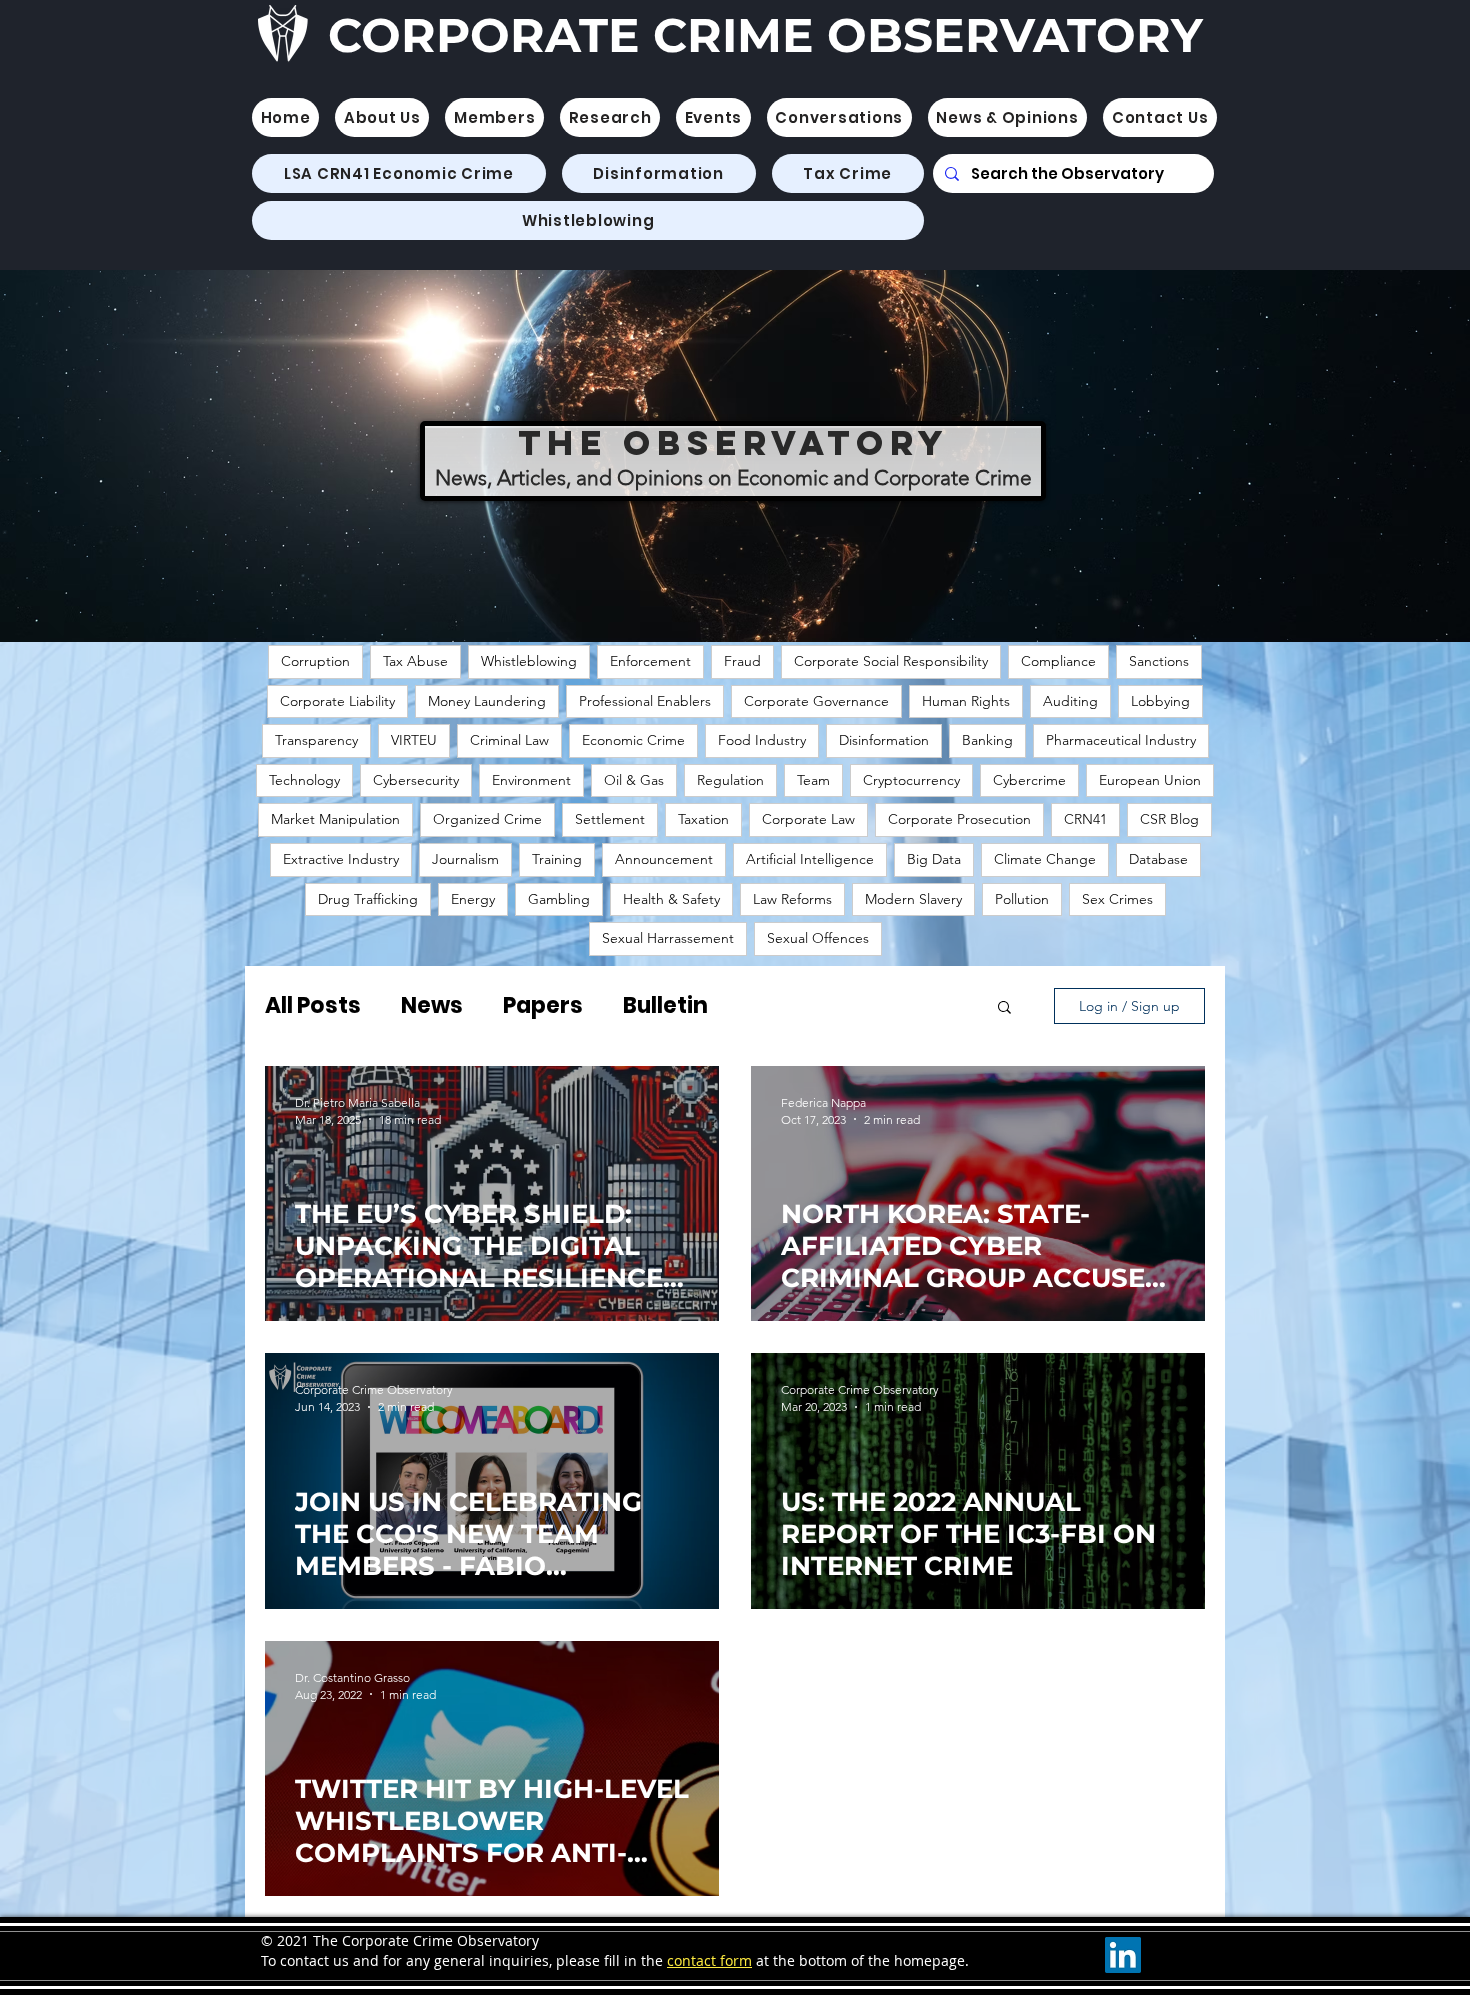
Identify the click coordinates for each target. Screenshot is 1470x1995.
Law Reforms (792, 899)
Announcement (664, 859)
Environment (531, 780)
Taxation (703, 819)
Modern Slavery (913, 899)
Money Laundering (487, 701)
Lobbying (1160, 701)
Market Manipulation (335, 819)
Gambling (559, 899)
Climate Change (1045, 859)
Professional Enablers (645, 701)
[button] (494, 117)
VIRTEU (414, 740)
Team (813, 780)
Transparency (316, 740)
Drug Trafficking (368, 899)
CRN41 (1085, 819)
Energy (473, 899)
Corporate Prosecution (959, 819)
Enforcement (650, 661)
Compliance (1058, 661)
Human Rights (966, 701)
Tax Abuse (415, 661)
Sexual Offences (818, 938)
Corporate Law (808, 819)
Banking (987, 740)
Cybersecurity (416, 780)
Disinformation (884, 740)
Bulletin (665, 1005)
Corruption (315, 661)
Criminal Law (509, 740)
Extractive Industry (341, 859)
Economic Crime (633, 740)
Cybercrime (1029, 780)
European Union (1150, 780)
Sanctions (1159, 661)
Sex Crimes (1117, 899)
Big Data (934, 859)
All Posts (313, 1005)
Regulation (730, 780)
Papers (543, 1005)
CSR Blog (1169, 819)
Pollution (1022, 899)
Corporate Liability (337, 701)
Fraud (742, 661)
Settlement (610, 819)
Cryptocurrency (911, 780)
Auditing (1070, 701)
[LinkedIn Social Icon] (1123, 1955)
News (432, 1005)
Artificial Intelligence (810, 859)
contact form (709, 1960)
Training (557, 859)
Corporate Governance (816, 701)
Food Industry (762, 740)
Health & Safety (671, 899)
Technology (304, 780)
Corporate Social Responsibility (891, 661)
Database (1158, 859)
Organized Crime (487, 819)
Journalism (465, 859)
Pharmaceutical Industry (1121, 740)
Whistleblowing (529, 661)
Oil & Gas (634, 780)
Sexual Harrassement (668, 938)
